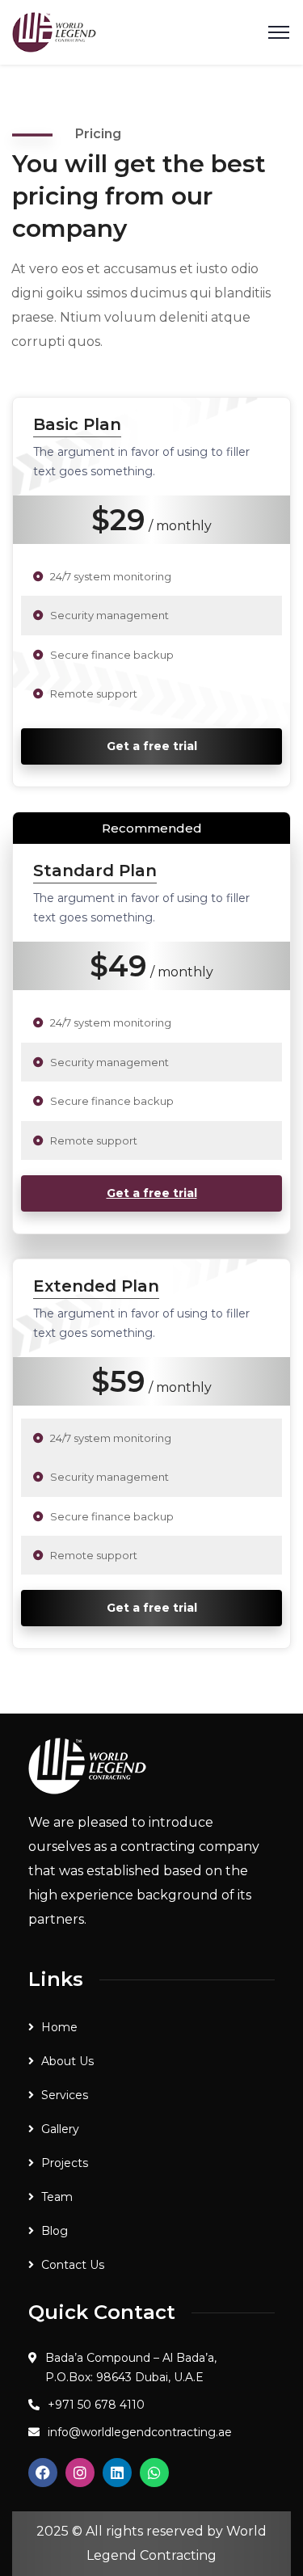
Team (57, 2197)
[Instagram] (80, 2473)
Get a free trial (152, 746)
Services (65, 2095)
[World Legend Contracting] (54, 31)
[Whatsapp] (154, 2473)
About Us (67, 2061)
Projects (65, 2163)
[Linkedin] (117, 2473)
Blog (55, 2231)
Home (59, 2027)
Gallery (60, 2129)
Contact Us (73, 2265)
